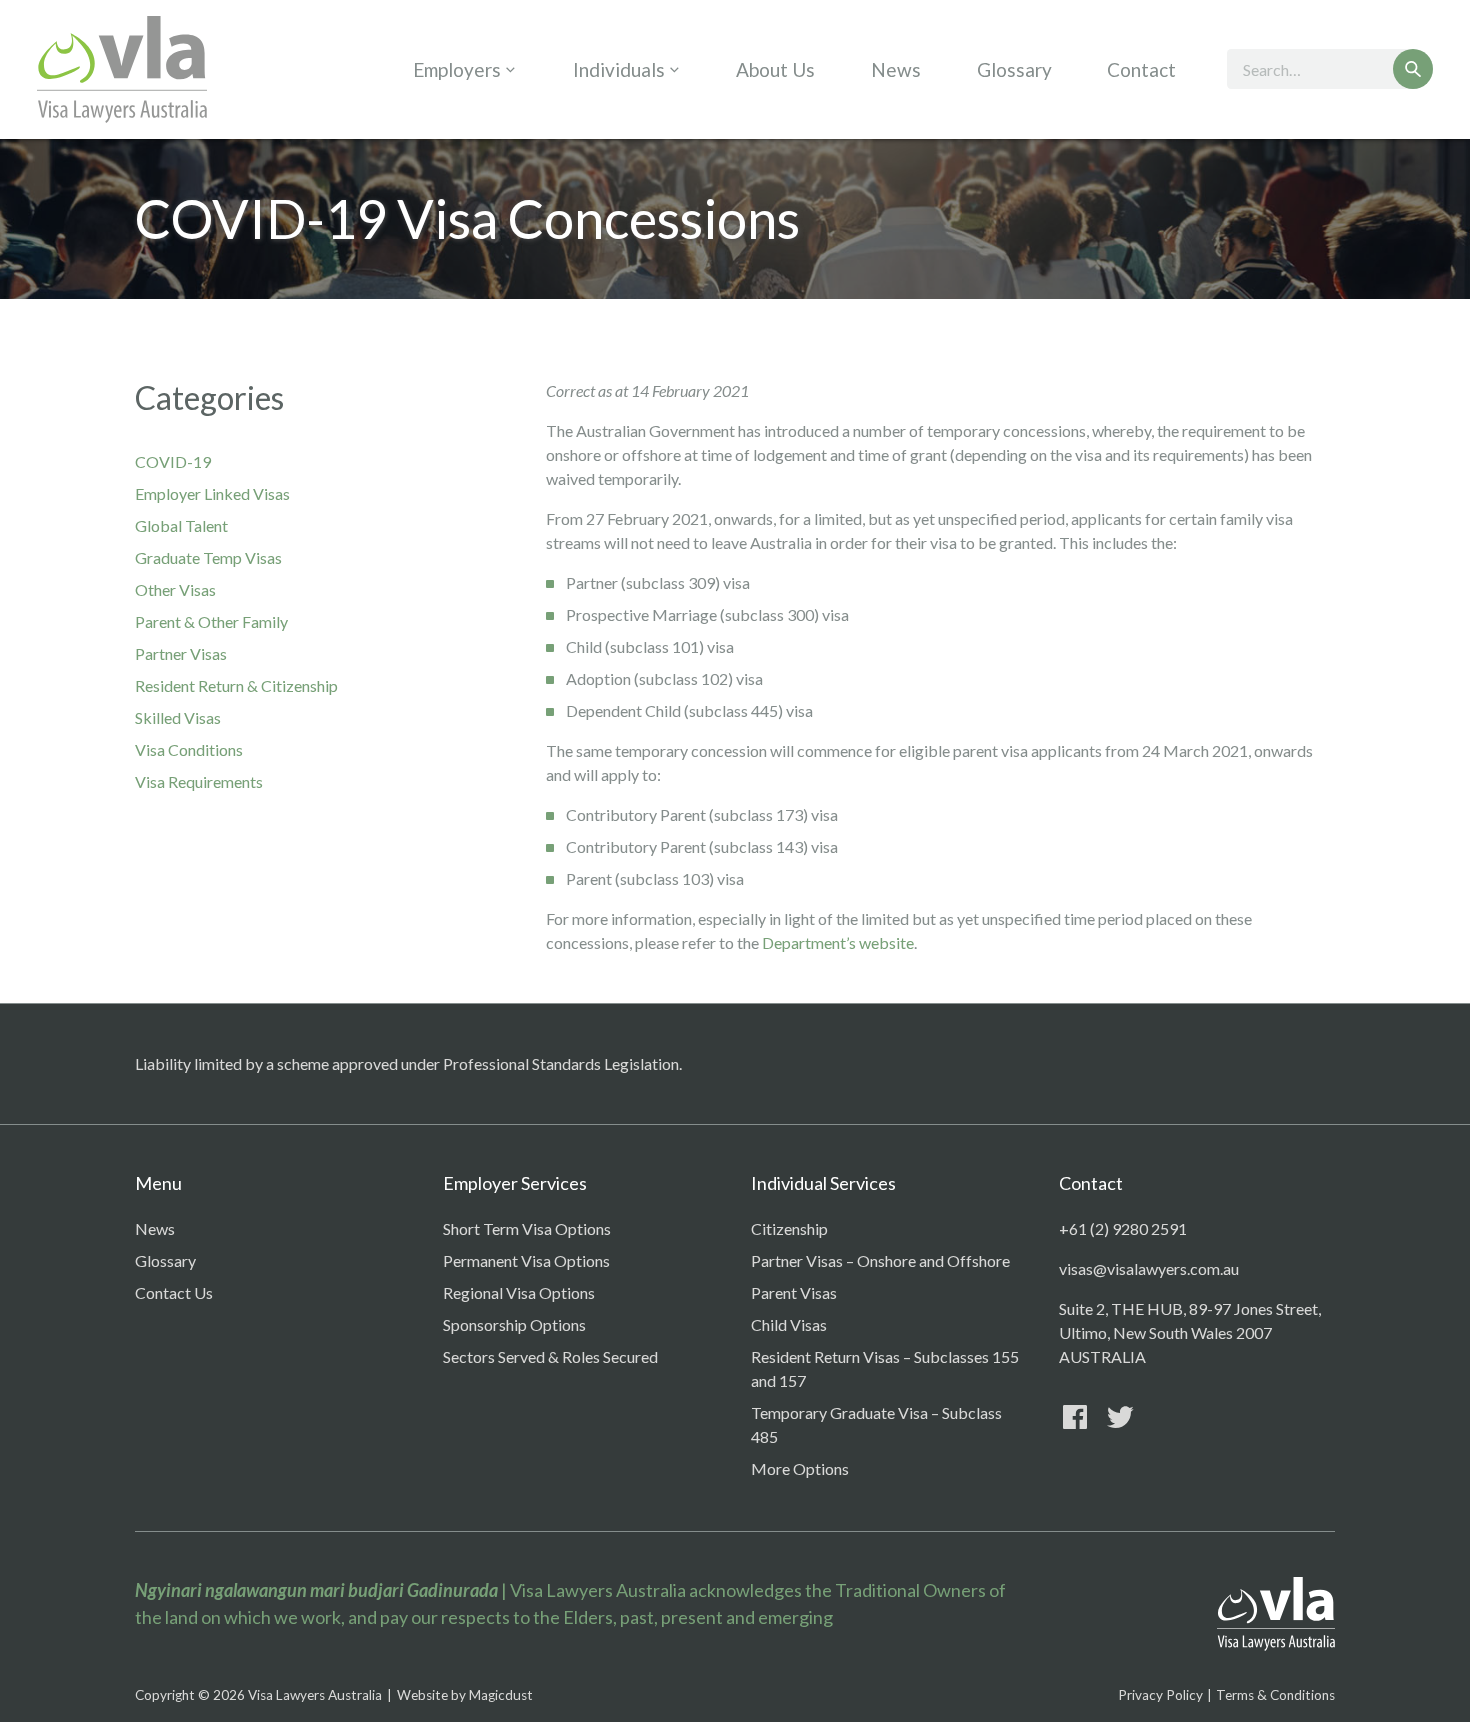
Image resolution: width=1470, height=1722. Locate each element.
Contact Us (174, 1292)
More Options (800, 1468)
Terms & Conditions (1275, 1695)
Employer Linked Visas (212, 493)
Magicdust (501, 1695)
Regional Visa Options (519, 1292)
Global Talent (181, 525)
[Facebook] (1075, 1417)
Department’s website (838, 942)
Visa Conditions (189, 749)
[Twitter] (1120, 1417)
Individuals (619, 69)
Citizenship (789, 1228)
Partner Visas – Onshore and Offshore (880, 1260)
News (896, 69)
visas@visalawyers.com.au (1149, 1268)
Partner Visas (181, 653)
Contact (1141, 69)
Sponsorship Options (514, 1324)
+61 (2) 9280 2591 (1123, 1228)
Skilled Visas (178, 717)
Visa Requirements (199, 781)
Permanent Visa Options (526, 1260)
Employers (457, 69)
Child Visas (789, 1324)
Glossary (1014, 69)
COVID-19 (173, 461)
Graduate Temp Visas (208, 557)
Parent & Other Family (211, 621)
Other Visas (175, 589)
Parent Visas (794, 1292)
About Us (775, 69)
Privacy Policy (1160, 1695)
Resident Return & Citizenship (236, 685)
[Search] (1413, 69)
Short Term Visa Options (527, 1228)
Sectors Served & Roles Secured (550, 1356)
